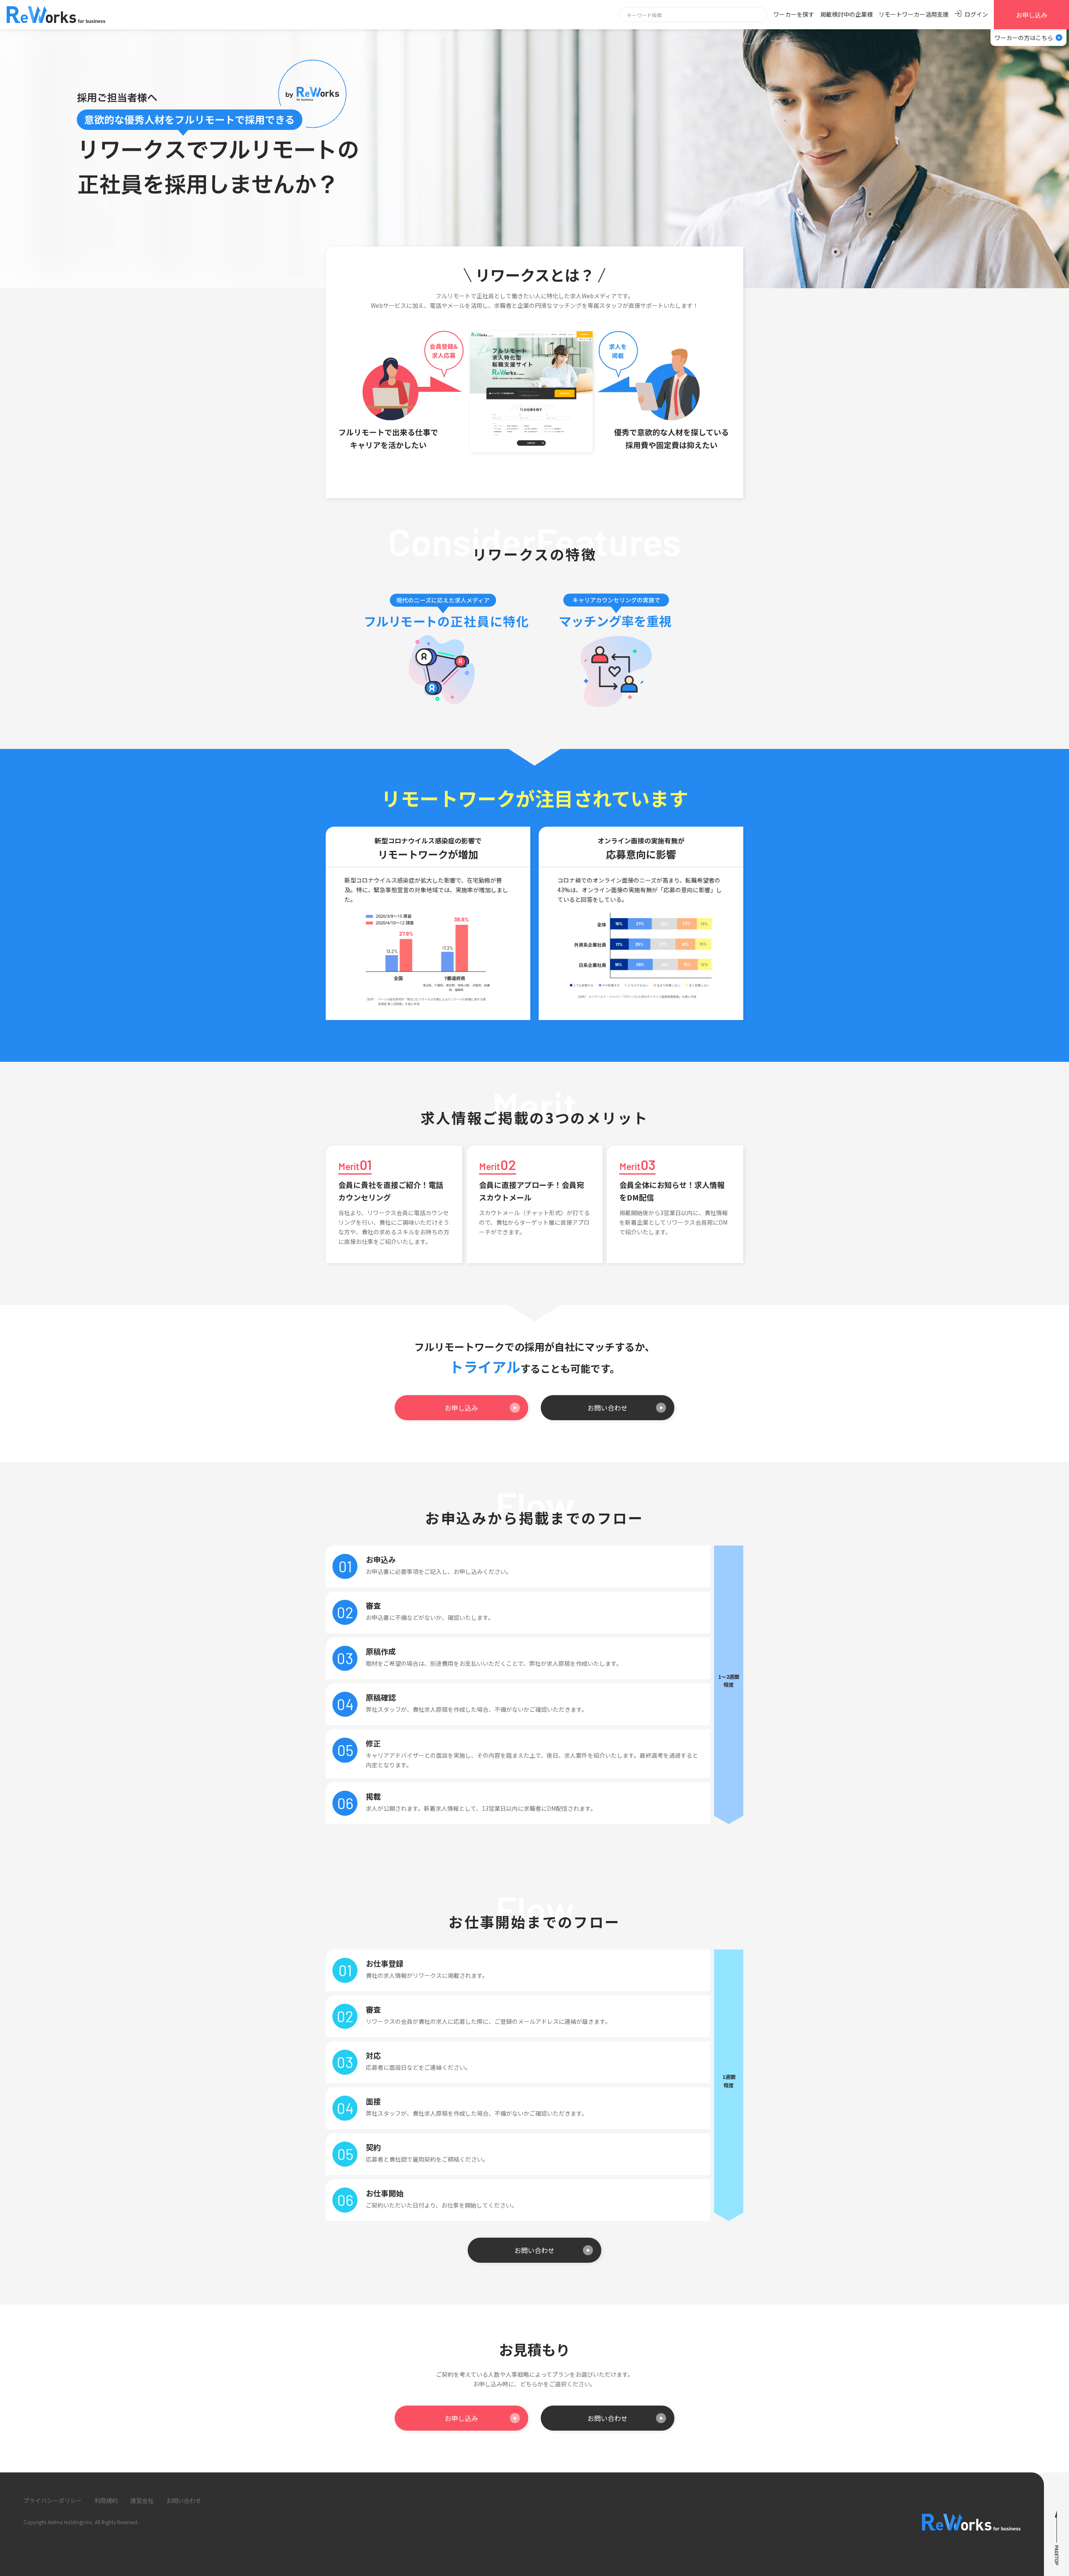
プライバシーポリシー (53, 2500)
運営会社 (142, 2500)
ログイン (976, 14)
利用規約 (106, 2500)
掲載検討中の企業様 (846, 14)
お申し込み (1032, 15)
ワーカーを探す (794, 14)
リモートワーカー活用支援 (914, 14)
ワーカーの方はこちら (1024, 38)
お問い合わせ (608, 1408)
